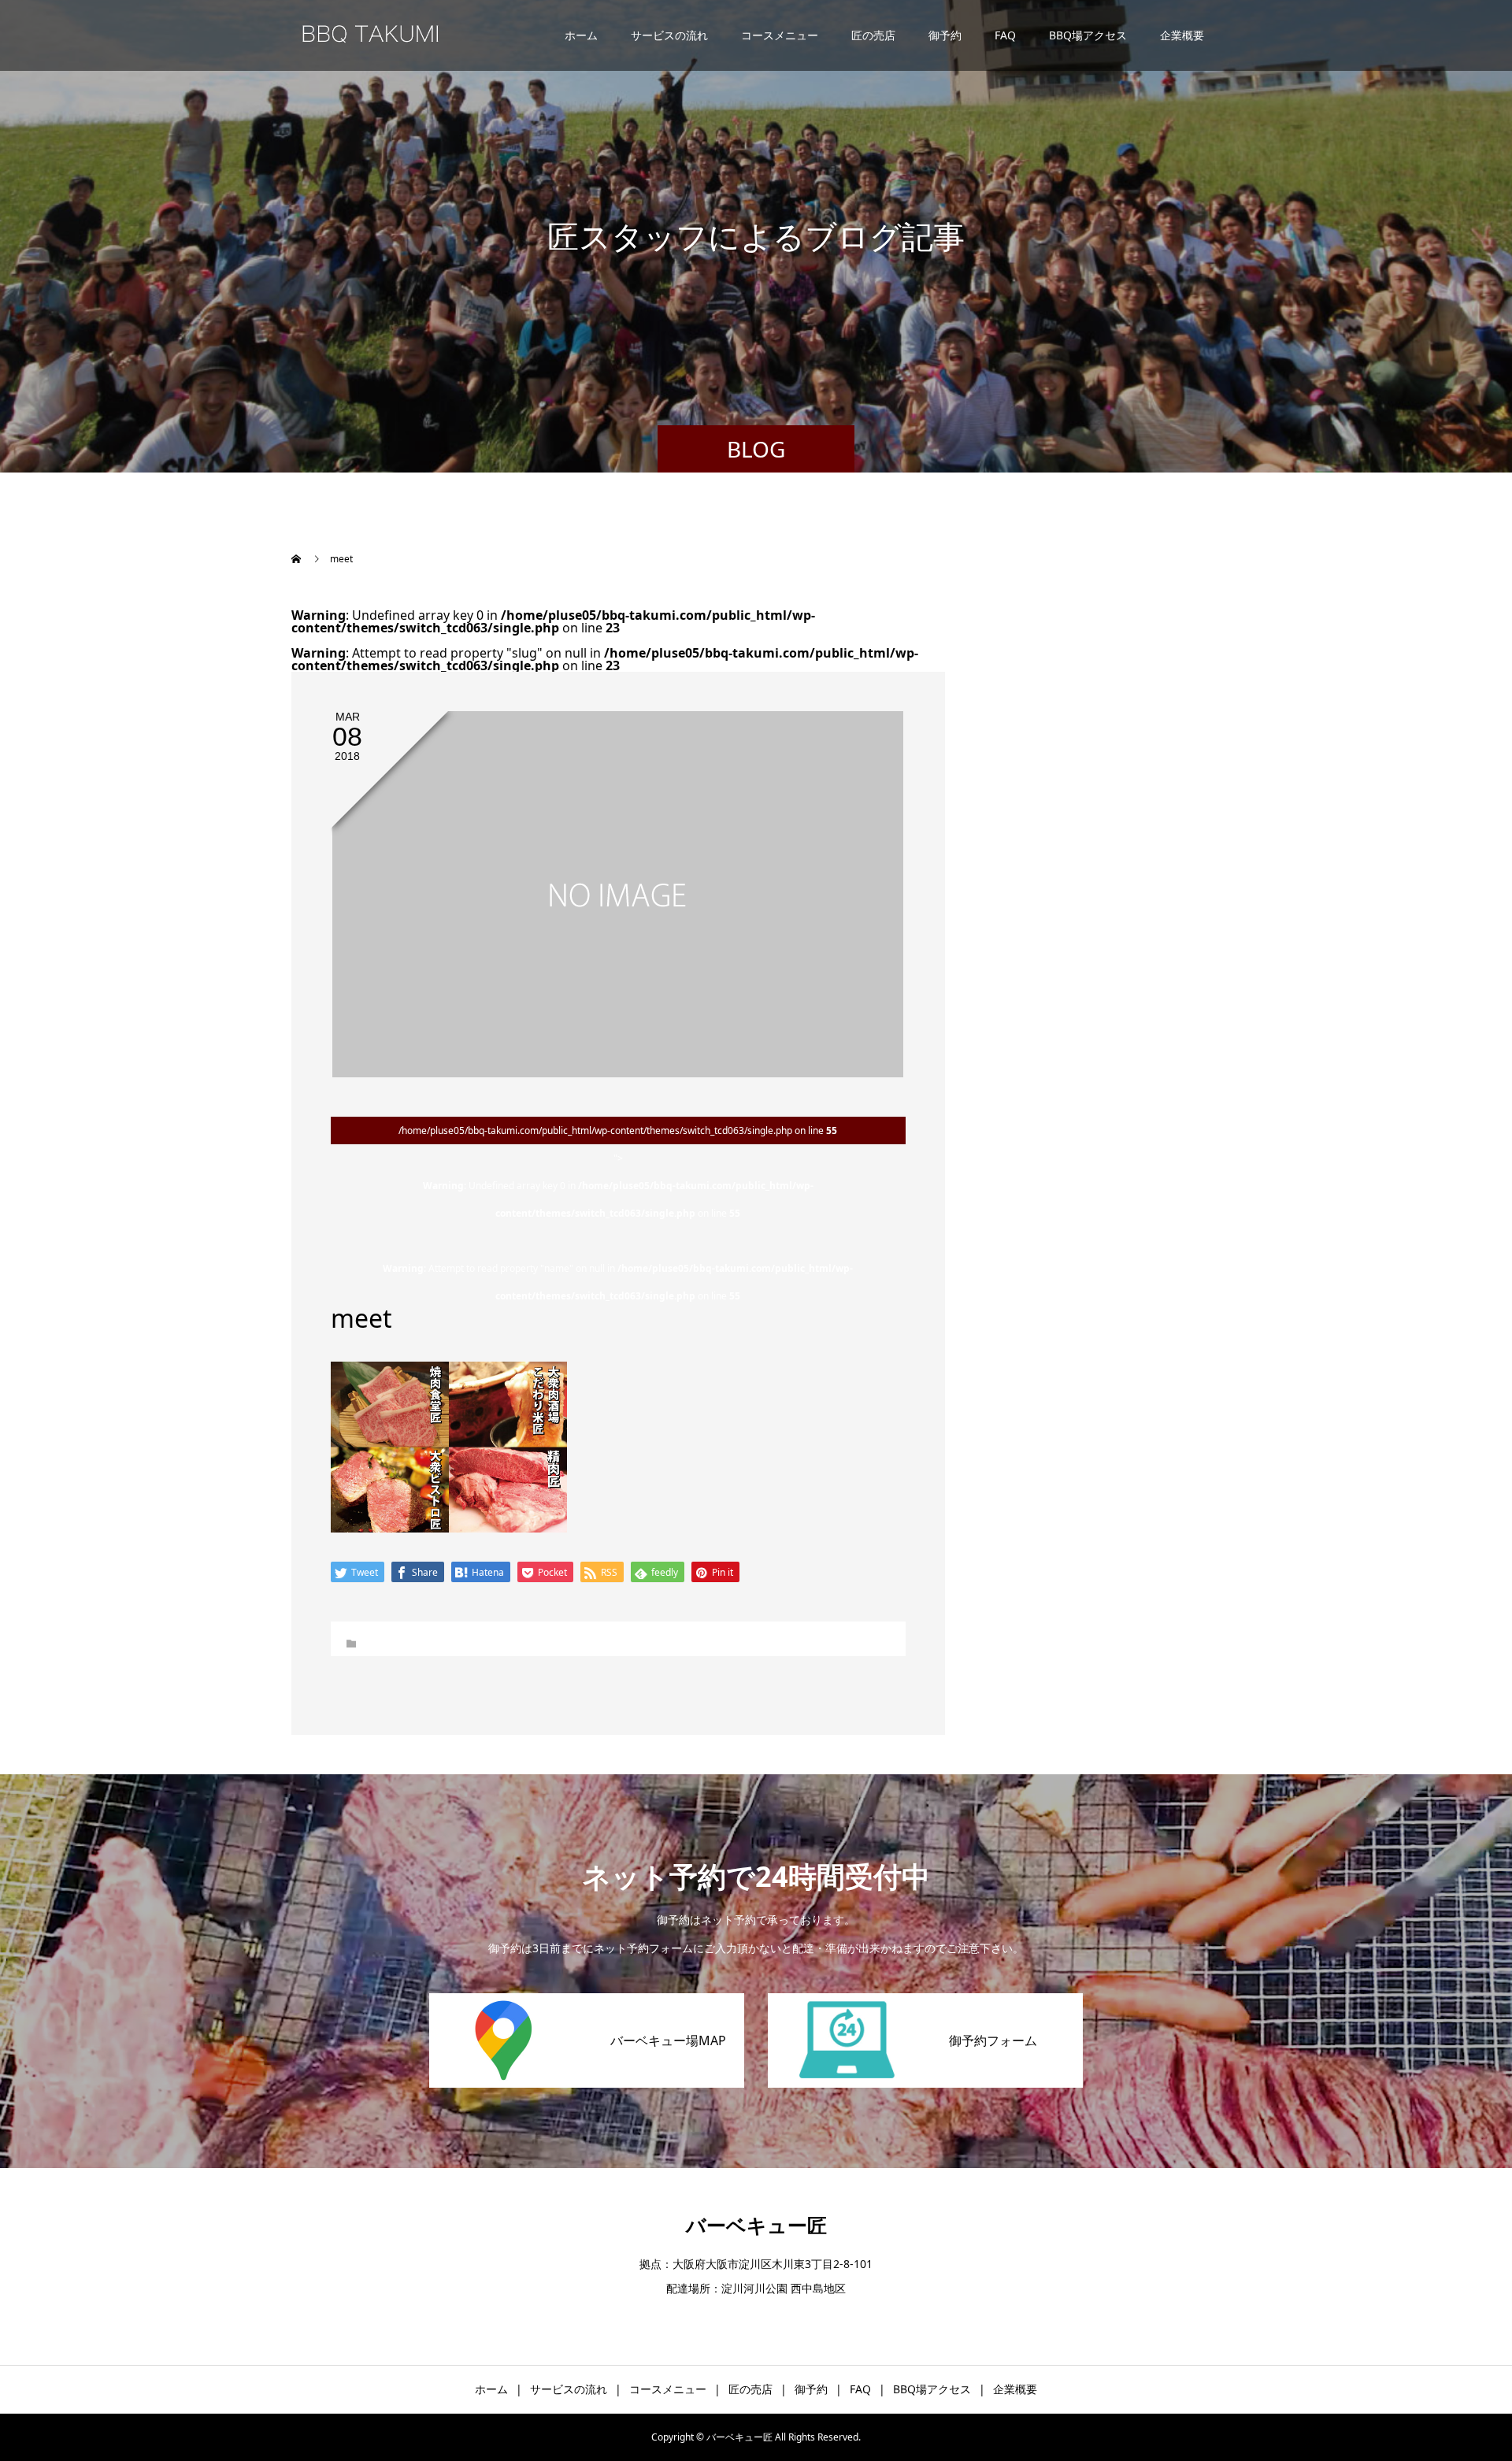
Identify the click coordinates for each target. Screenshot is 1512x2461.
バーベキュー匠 (756, 2225)
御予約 (945, 35)
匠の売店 (873, 35)
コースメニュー (780, 35)
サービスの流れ (669, 35)
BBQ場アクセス (1088, 35)
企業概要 (1182, 35)
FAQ (1005, 35)
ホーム (581, 35)
